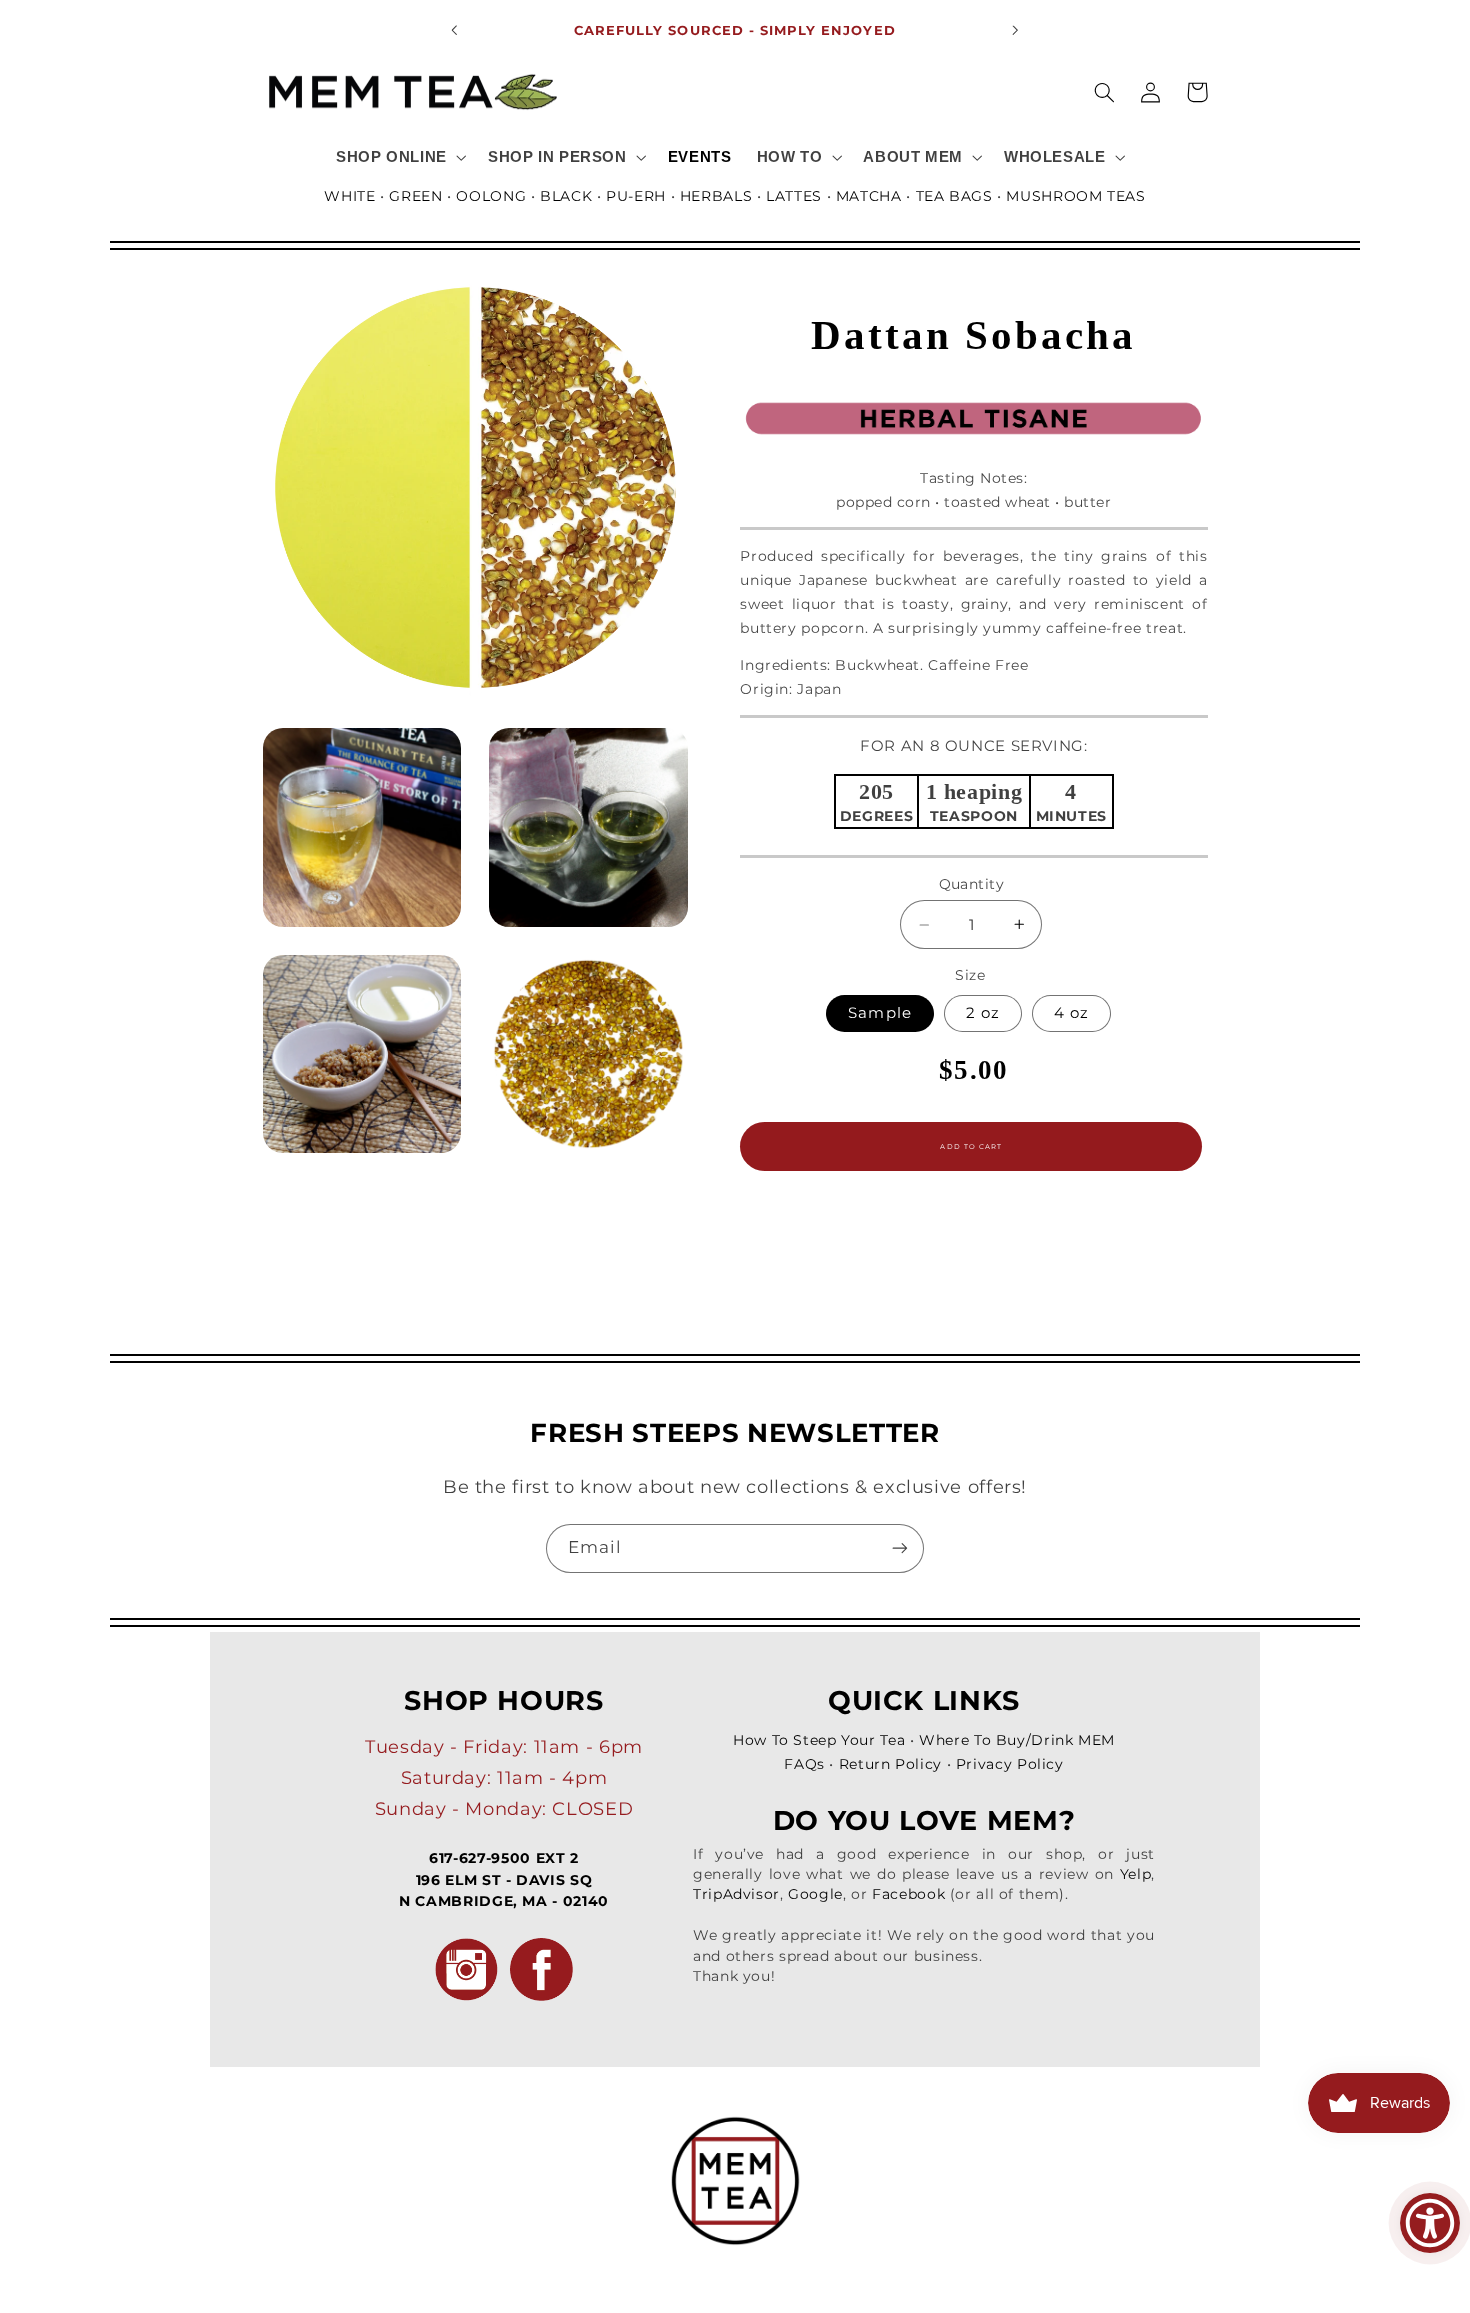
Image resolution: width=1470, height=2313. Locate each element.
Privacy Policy (1010, 1764)
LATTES (794, 196)
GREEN (415, 196)
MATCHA (869, 196)
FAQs (804, 1764)
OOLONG (491, 196)
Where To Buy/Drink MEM (1017, 1740)
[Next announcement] (1015, 30)
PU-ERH (636, 196)
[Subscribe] (900, 1548)
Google (815, 1894)
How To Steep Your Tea (819, 1740)
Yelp (1136, 1874)
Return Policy (890, 1764)
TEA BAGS (954, 196)
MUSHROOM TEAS (1075, 196)
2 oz (983, 1013)
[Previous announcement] (455, 30)
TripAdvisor (736, 1894)
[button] (399, 157)
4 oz (1071, 1013)
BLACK (566, 196)
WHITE (349, 196)
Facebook (908, 1894)
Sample (879, 1013)
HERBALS (716, 196)
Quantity (971, 884)
